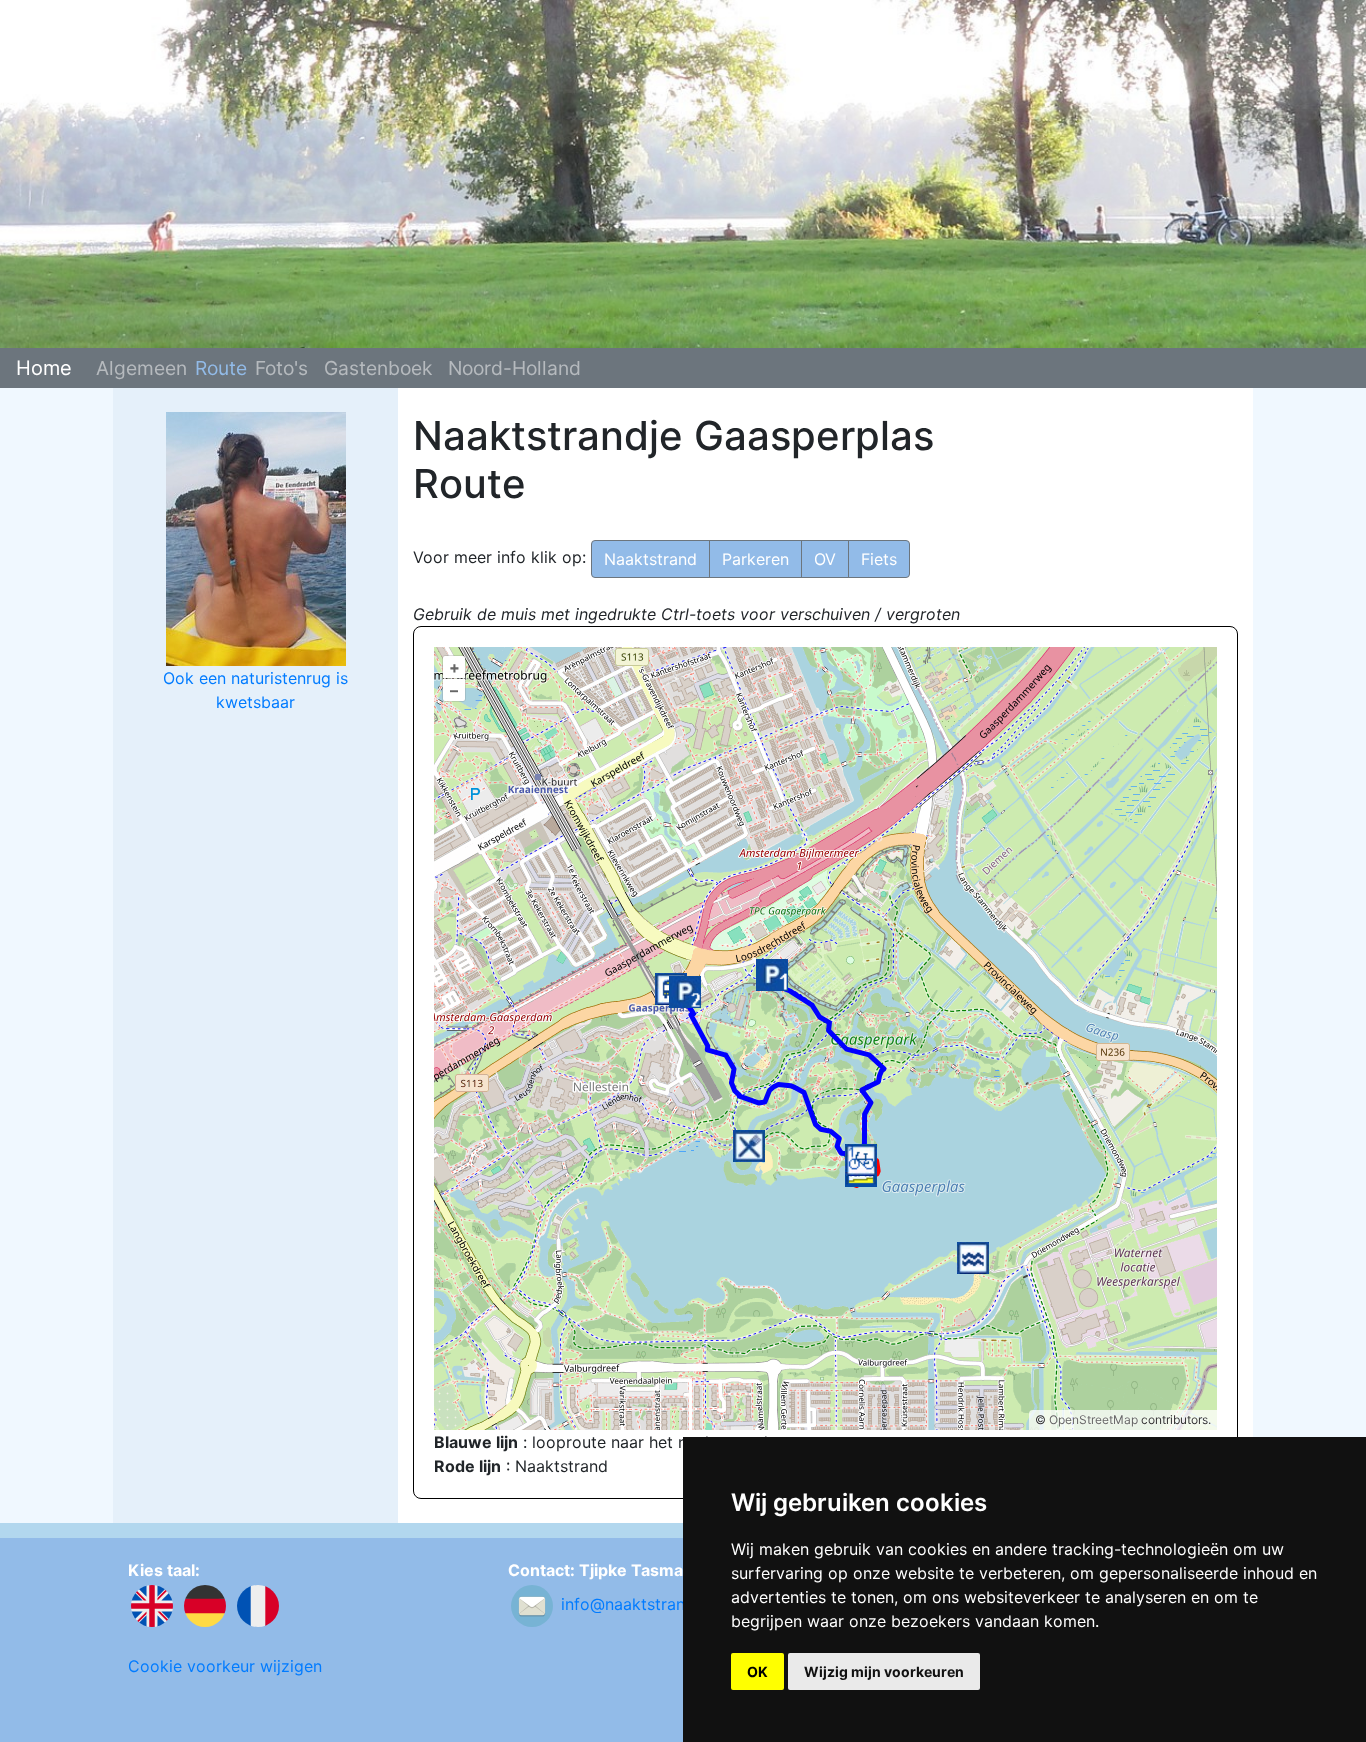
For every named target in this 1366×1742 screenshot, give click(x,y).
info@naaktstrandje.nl (643, 1605)
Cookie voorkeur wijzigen (225, 1666)
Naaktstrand (650, 559)
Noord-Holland (514, 368)
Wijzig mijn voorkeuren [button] (884, 1671)
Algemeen (141, 368)
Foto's (281, 368)
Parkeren (755, 559)
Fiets (879, 559)
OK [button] (757, 1671)
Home (44, 368)
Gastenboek (378, 368)
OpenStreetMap (1093, 1419)
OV (825, 559)
